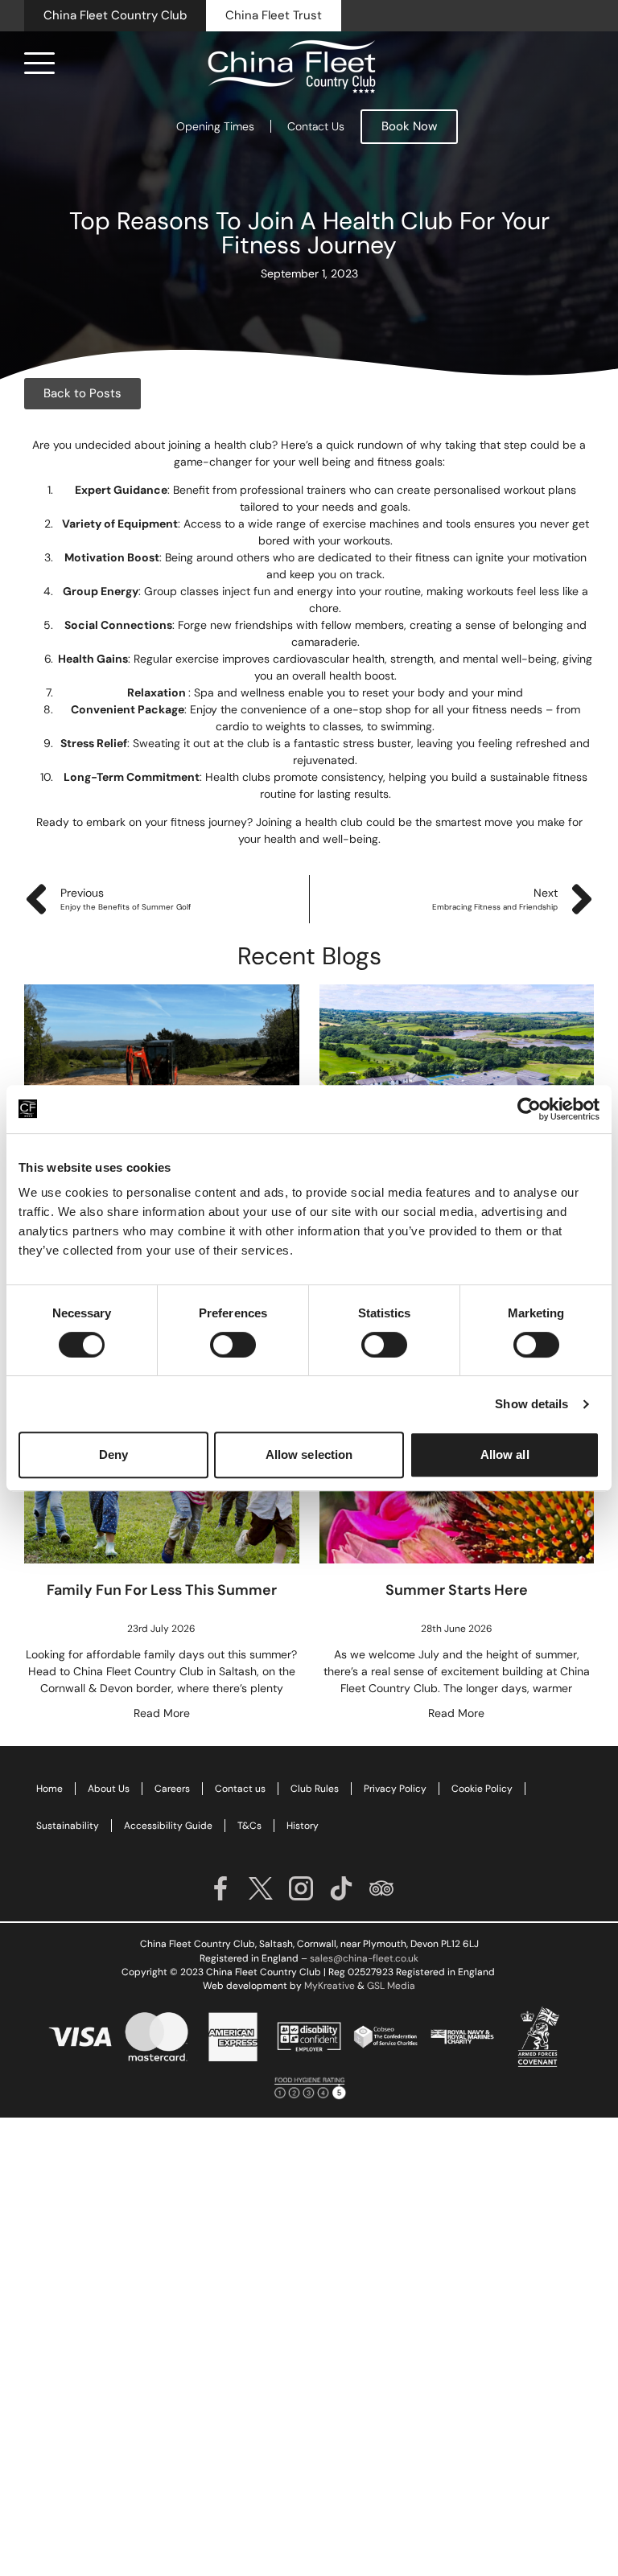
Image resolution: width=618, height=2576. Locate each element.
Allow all (505, 1454)
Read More (162, 1713)
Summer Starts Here (457, 1590)
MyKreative (330, 1986)
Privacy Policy (395, 1789)
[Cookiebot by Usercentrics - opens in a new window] (529, 1109)
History (303, 1826)
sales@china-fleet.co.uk (364, 1958)
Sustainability (68, 1826)
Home (49, 1789)
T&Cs (249, 1826)
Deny (113, 1454)
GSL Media (391, 1986)
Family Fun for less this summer (162, 1590)
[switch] (233, 1345)
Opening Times (215, 126)
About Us (109, 1789)
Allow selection (309, 1454)
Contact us (240, 1789)
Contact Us (316, 126)
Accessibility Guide (168, 1826)
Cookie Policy (482, 1789)
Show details (531, 1404)
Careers (172, 1789)
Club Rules (315, 1789)
